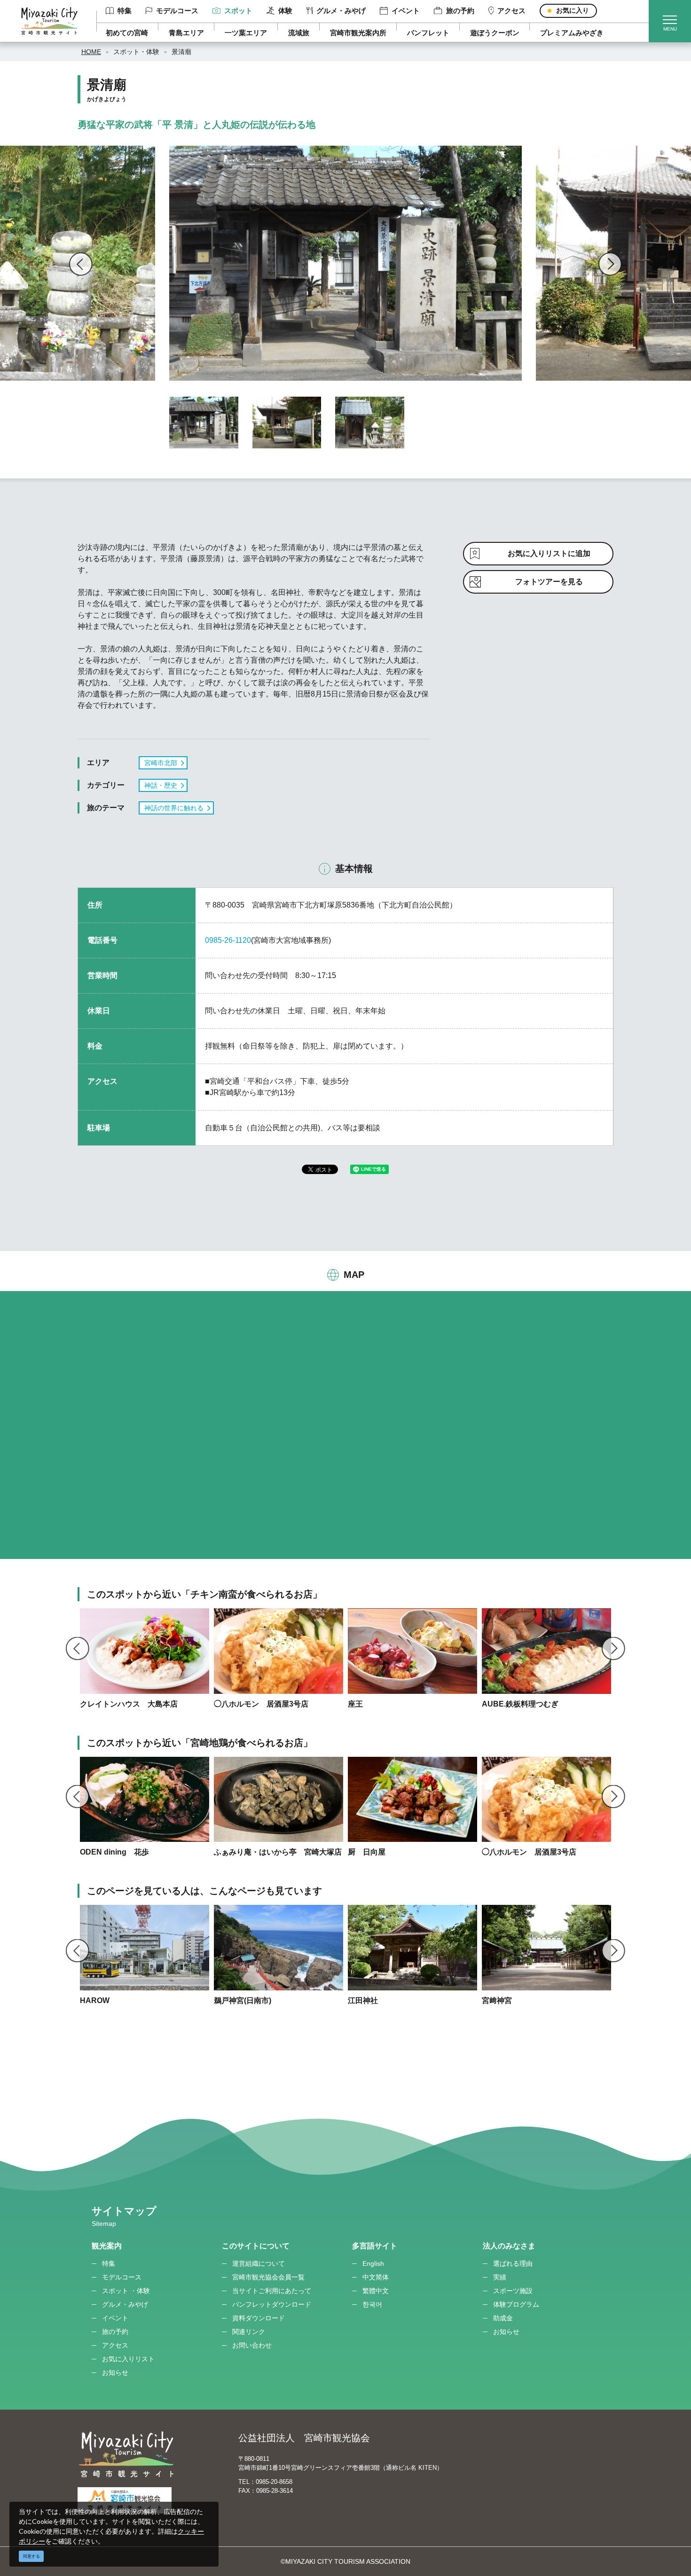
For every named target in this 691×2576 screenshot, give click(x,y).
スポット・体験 (136, 52)
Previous (81, 264)
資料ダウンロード (259, 2318)
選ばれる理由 (513, 2263)
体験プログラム (516, 2304)
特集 (125, 11)
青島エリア (186, 33)
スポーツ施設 (513, 2291)
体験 (285, 11)
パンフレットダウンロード (272, 2304)
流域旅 (299, 33)
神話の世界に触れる (174, 808)
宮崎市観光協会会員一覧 (268, 2277)
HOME (91, 52)
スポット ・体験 (126, 2291)
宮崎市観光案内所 (358, 33)
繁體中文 (376, 2291)
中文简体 (376, 2277)
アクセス (511, 11)
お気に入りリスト (128, 2359)
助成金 (503, 2318)
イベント (406, 11)
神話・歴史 (161, 785)
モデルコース (177, 11)
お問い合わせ (252, 2345)
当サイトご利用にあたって (272, 2291)
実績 (500, 2277)
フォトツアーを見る (549, 582)
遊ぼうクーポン (495, 33)
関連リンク (249, 2332)
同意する (31, 2556)
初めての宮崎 (127, 33)
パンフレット (428, 33)
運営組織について (259, 2263)
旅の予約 (460, 11)
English (373, 2263)
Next (610, 264)
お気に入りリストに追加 (549, 553)
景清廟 (181, 52)
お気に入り (573, 10)
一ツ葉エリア (246, 33)
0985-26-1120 (228, 940)
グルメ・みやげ (341, 11)
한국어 (372, 2304)
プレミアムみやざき (572, 33)
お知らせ (115, 2372)
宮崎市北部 (161, 763)
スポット (238, 11)
